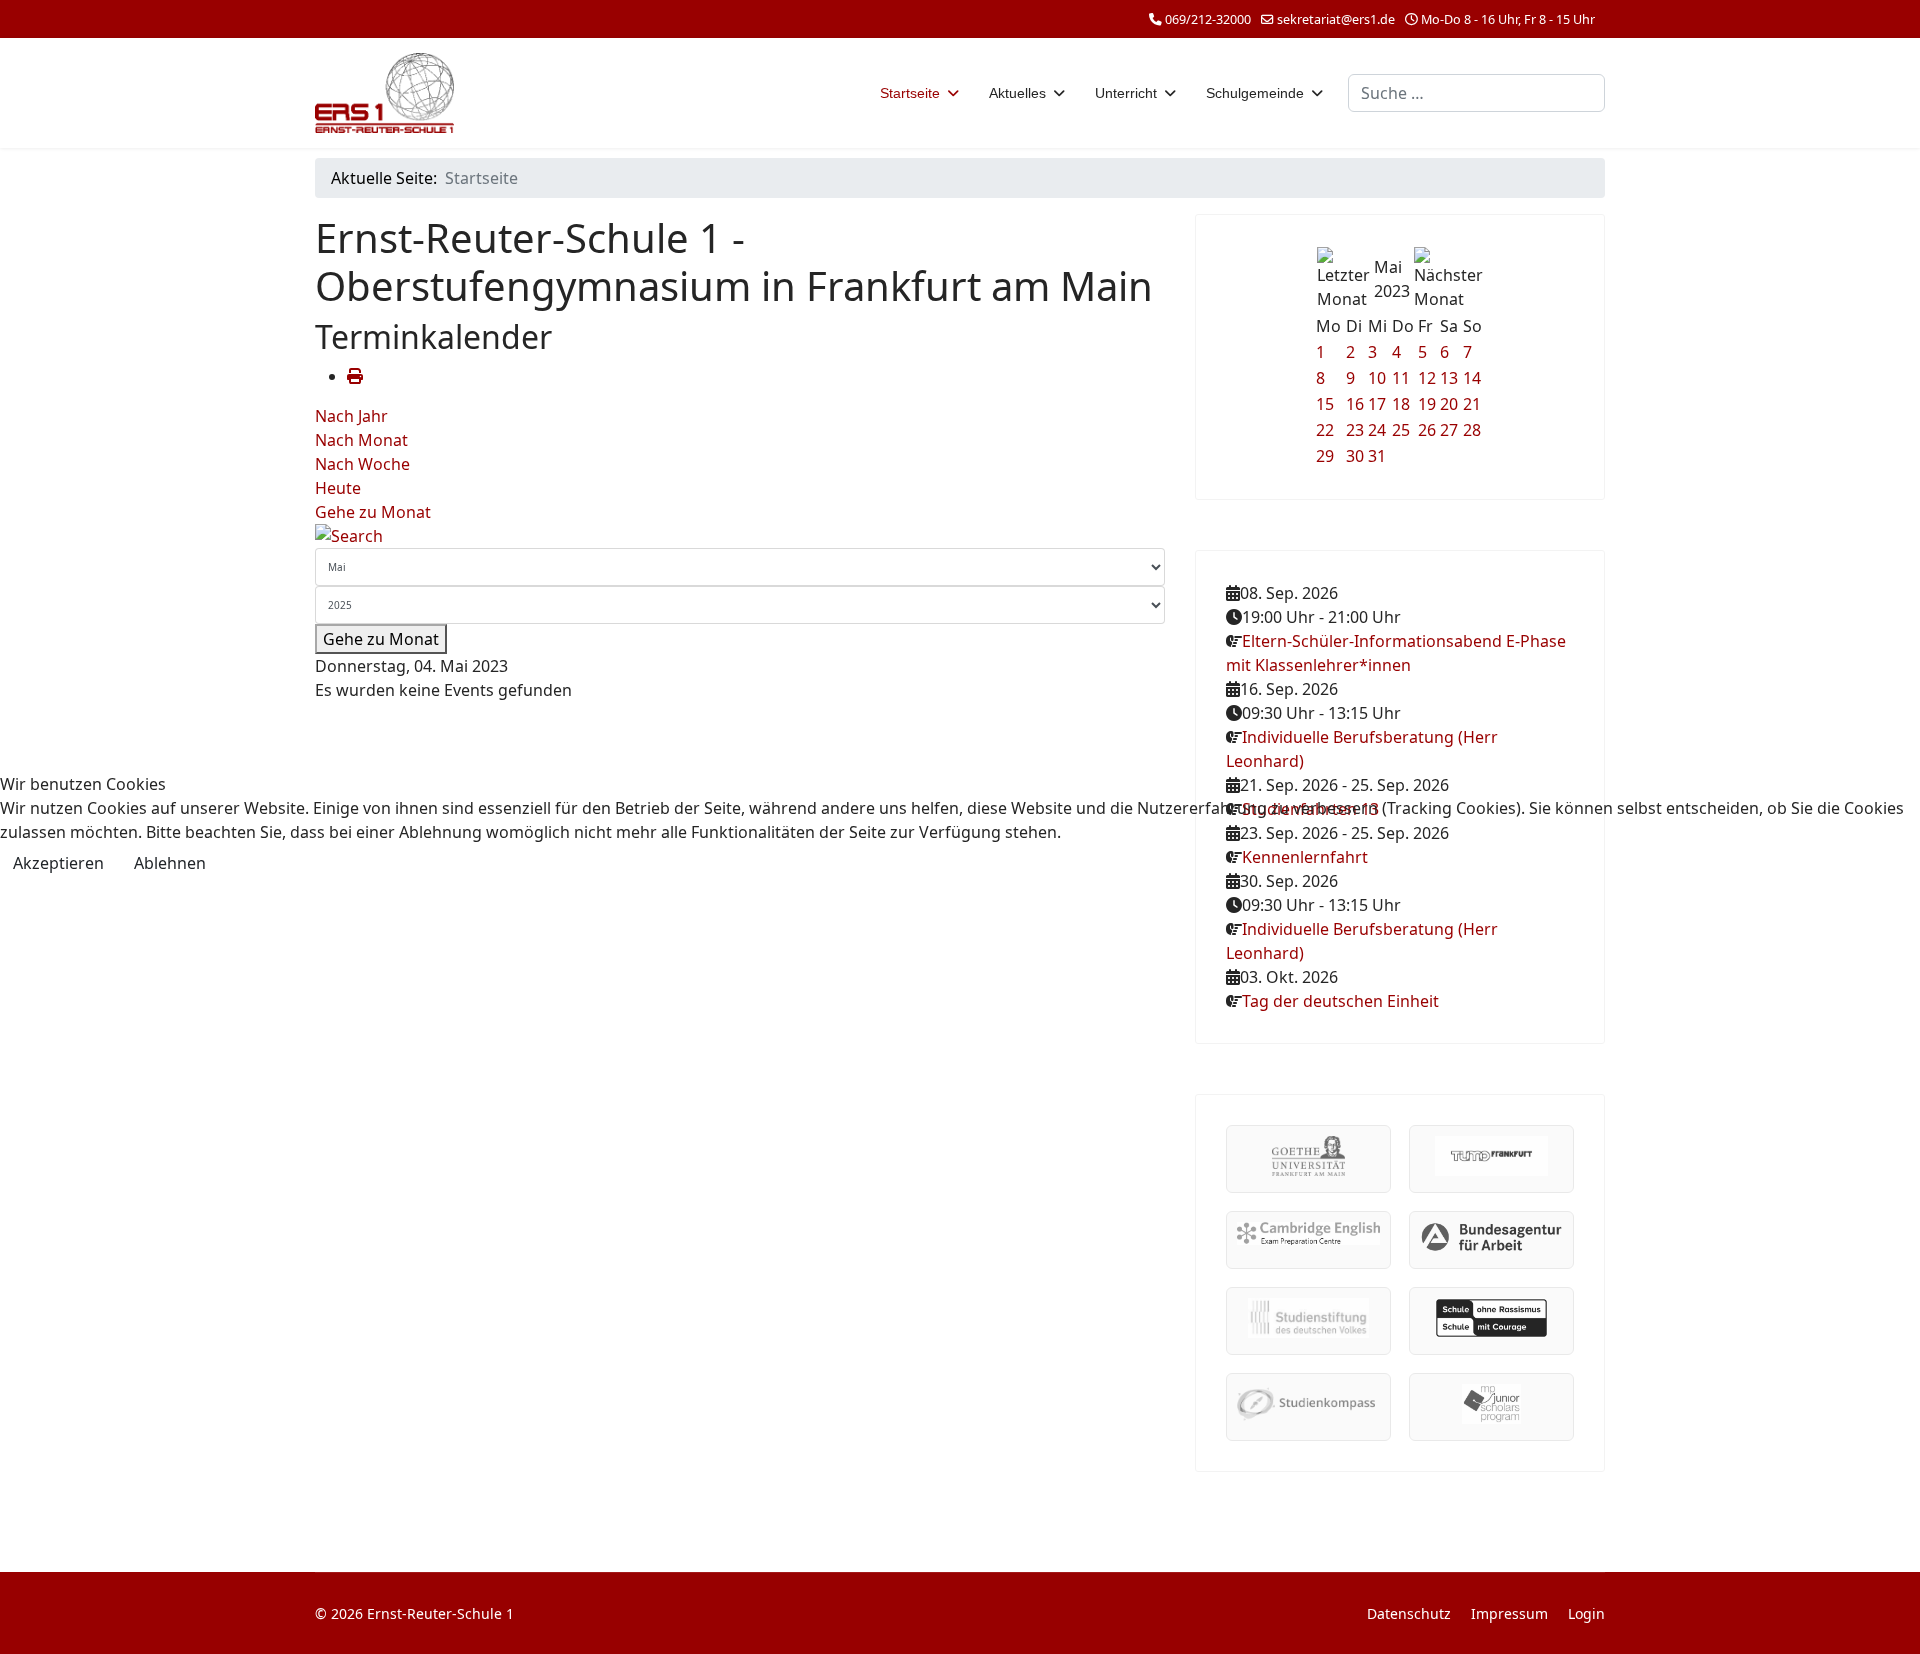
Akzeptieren (58, 863)
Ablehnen (170, 863)
